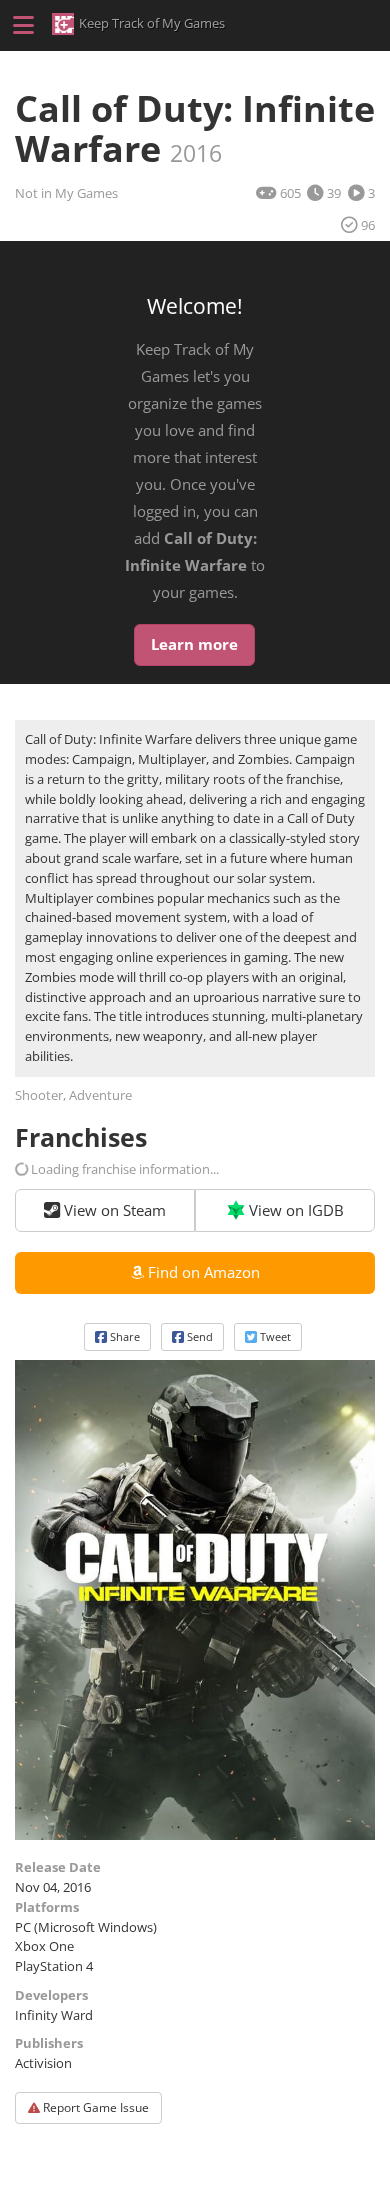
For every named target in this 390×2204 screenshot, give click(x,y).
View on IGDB (294, 1210)
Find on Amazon (204, 1272)
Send (198, 1336)
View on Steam (113, 1210)
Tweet (274, 1336)
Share (123, 1336)
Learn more (194, 644)
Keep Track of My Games (152, 23)
